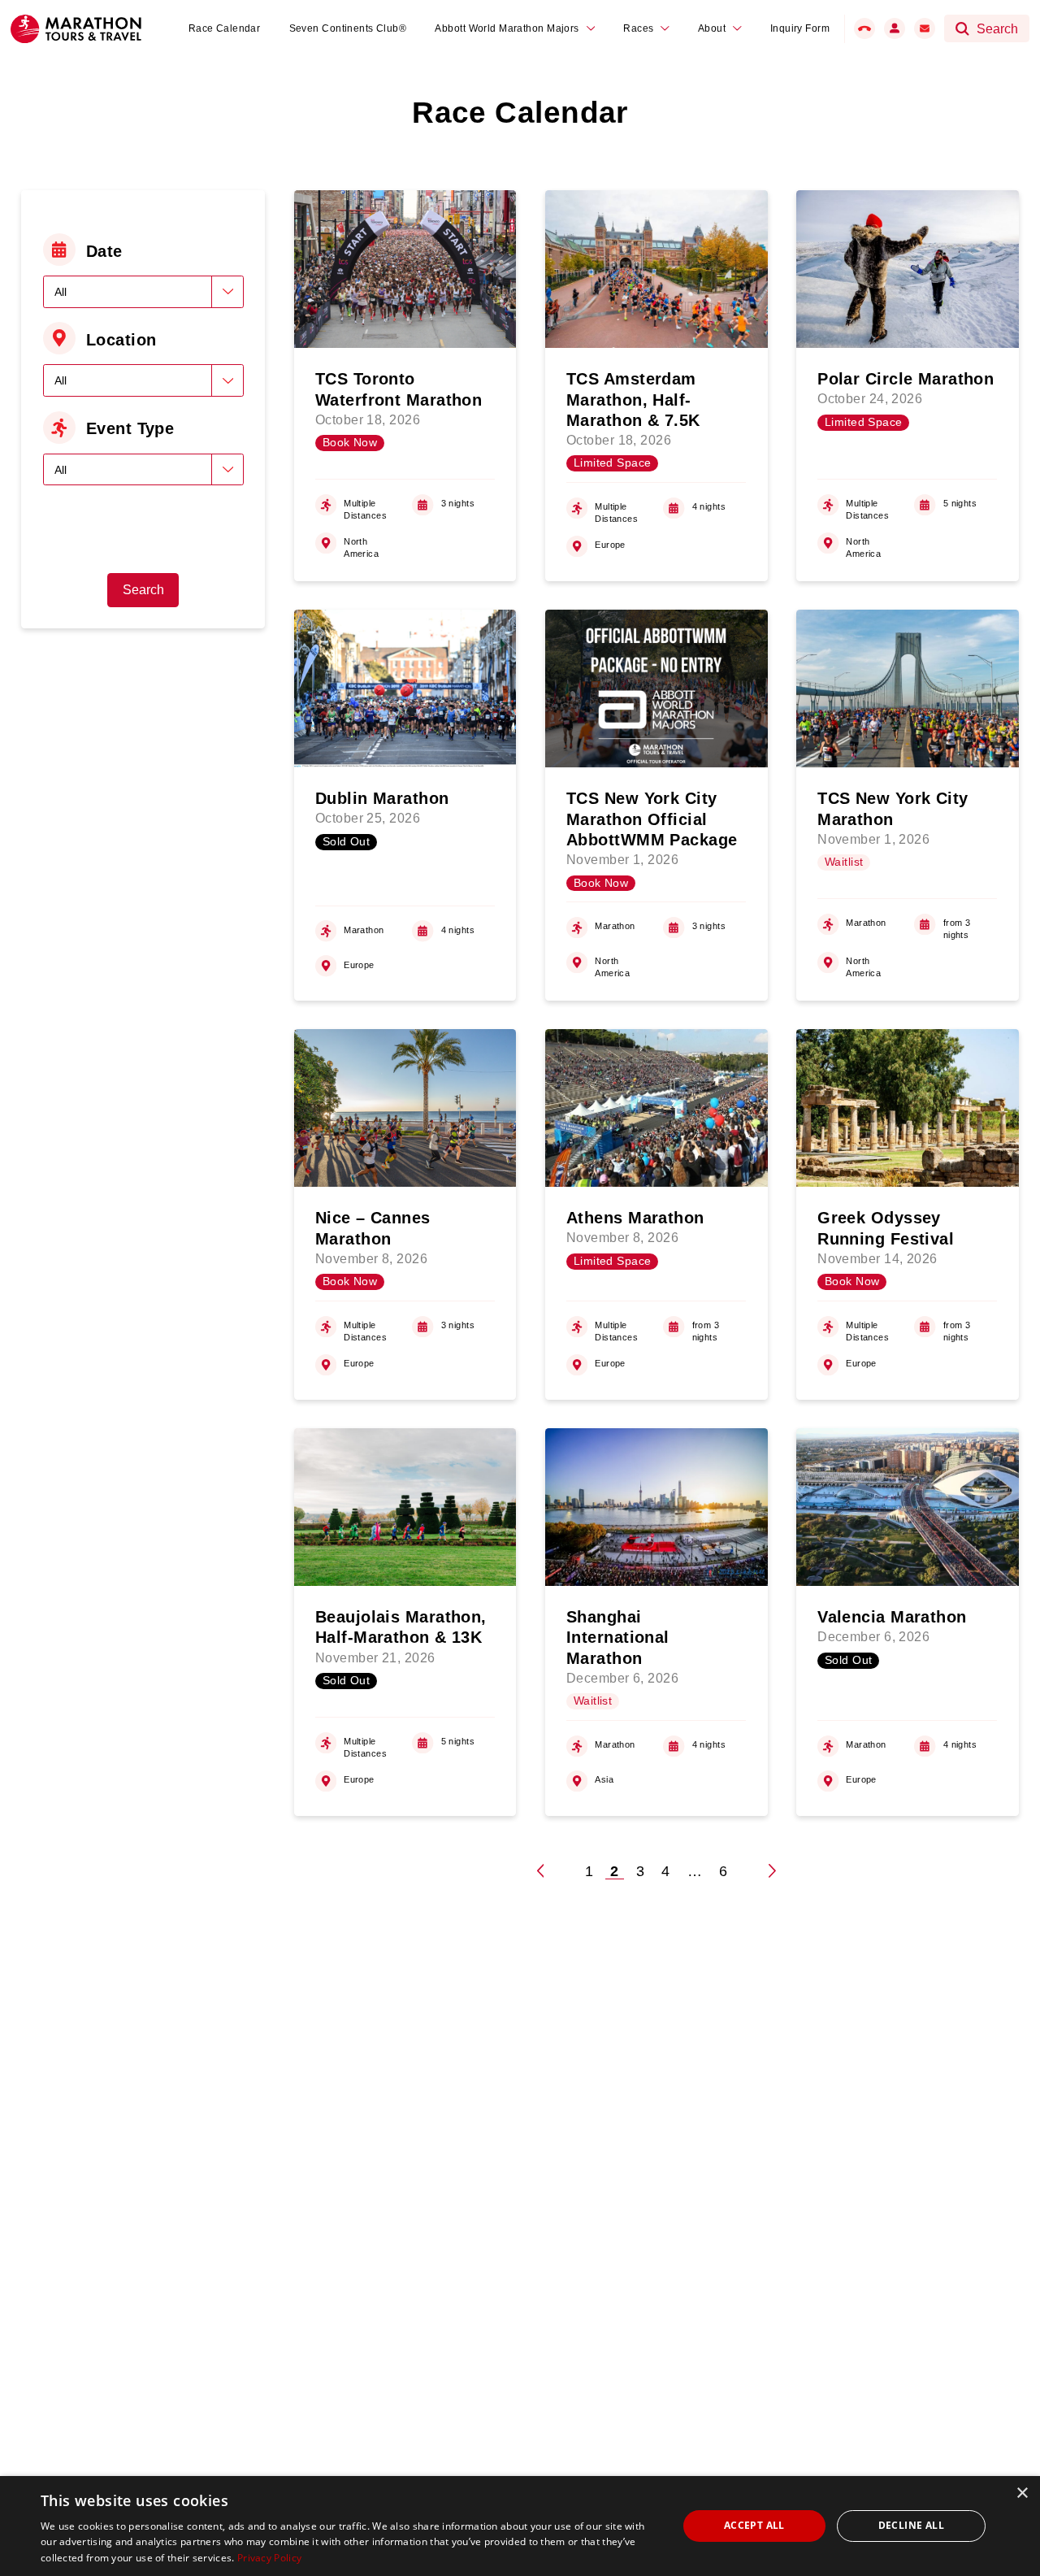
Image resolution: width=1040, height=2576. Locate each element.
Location (121, 340)
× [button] (1022, 2493)
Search (143, 590)
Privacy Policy (269, 2558)
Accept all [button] (754, 2525)
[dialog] (520, 2526)
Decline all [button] (911, 2525)
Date (104, 251)
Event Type (130, 428)
